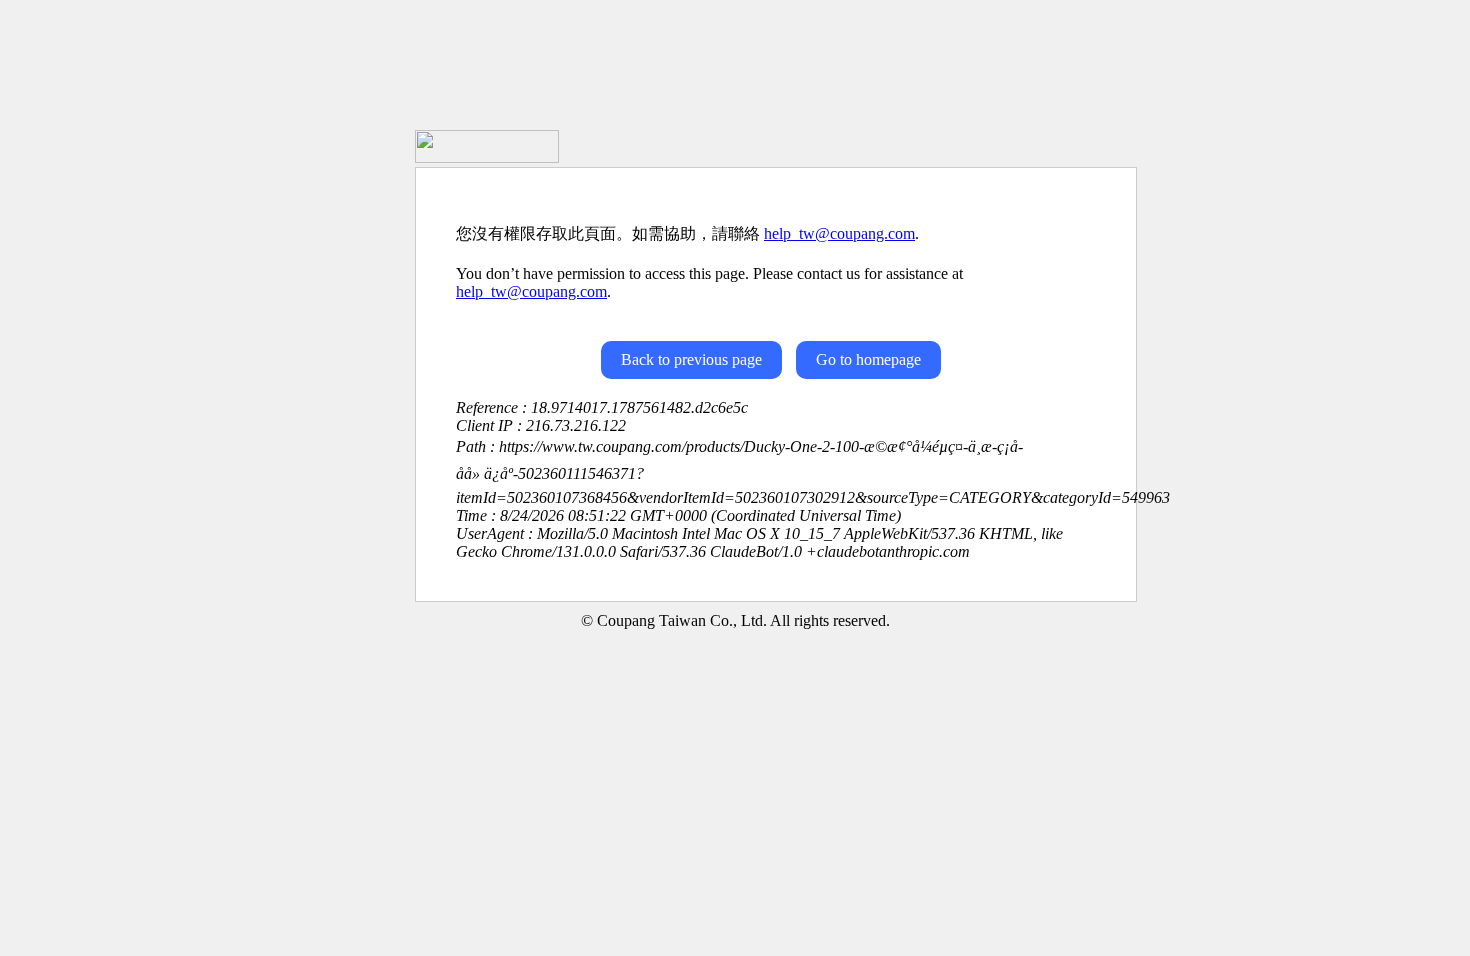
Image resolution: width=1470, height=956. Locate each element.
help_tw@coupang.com (839, 233)
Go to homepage (868, 359)
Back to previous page (691, 359)
